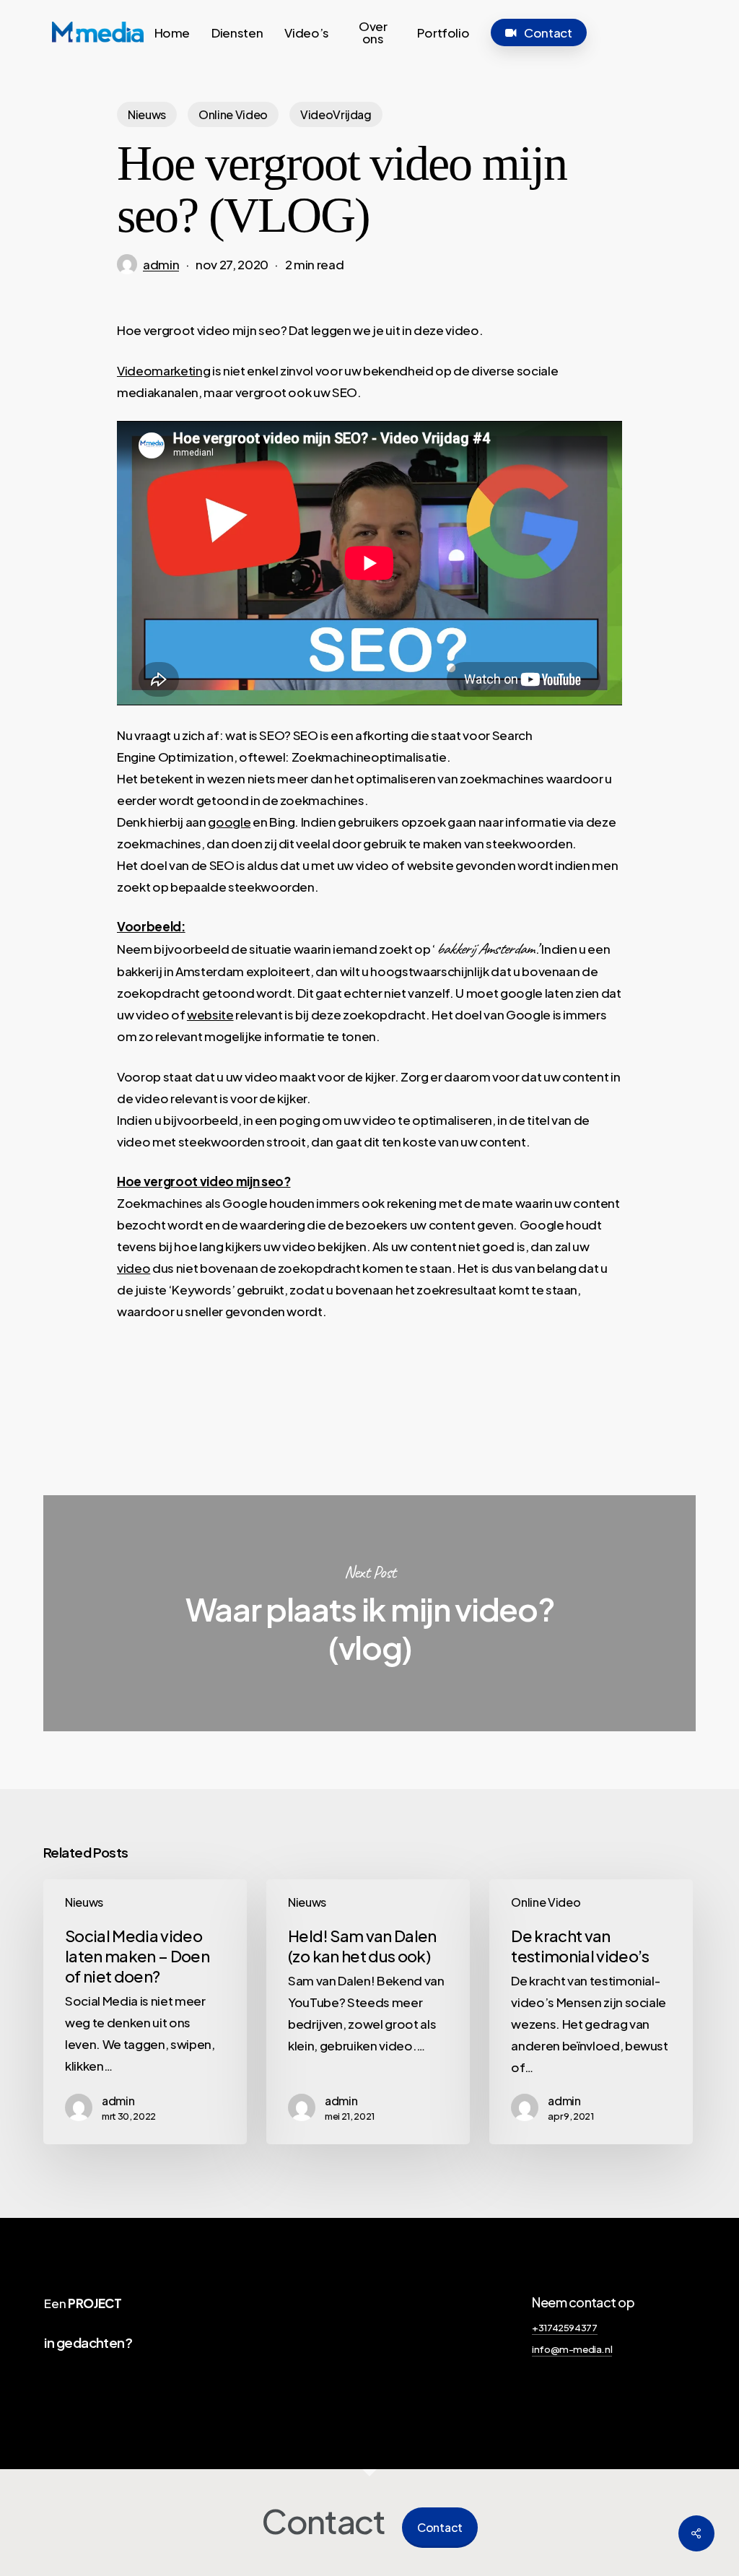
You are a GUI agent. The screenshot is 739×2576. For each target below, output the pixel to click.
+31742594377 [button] (564, 2327)
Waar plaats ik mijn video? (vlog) (369, 1613)
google (229, 822)
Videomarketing (163, 370)
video (134, 1268)
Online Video (233, 114)
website (210, 1014)
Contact (440, 2527)
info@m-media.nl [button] (572, 2349)
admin (161, 264)
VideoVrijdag (336, 114)
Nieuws (147, 114)
